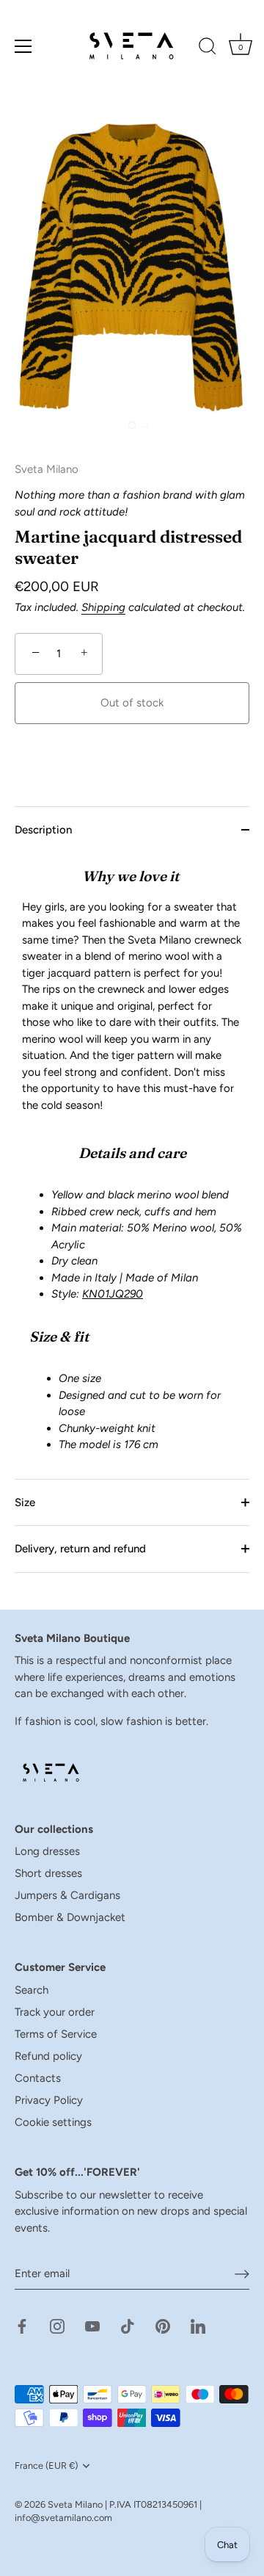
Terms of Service (56, 2034)
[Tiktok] (128, 2326)
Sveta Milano (75, 2504)
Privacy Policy (49, 2100)
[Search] (208, 48)
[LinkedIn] (198, 2326)
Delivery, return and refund (80, 1549)
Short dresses (48, 1873)
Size (25, 1502)
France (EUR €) (46, 2465)
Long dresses (47, 1851)
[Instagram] (57, 2326)
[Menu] (23, 46)
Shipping (103, 607)
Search (32, 1990)
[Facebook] (22, 2326)
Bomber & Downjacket (70, 1917)
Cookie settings (53, 2122)
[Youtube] (92, 2326)
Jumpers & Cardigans (67, 1895)
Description (43, 830)
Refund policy (48, 2056)
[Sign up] (242, 2274)
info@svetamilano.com (63, 2518)
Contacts (38, 2078)
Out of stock (132, 703)
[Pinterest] (163, 2326)
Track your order (55, 2012)
